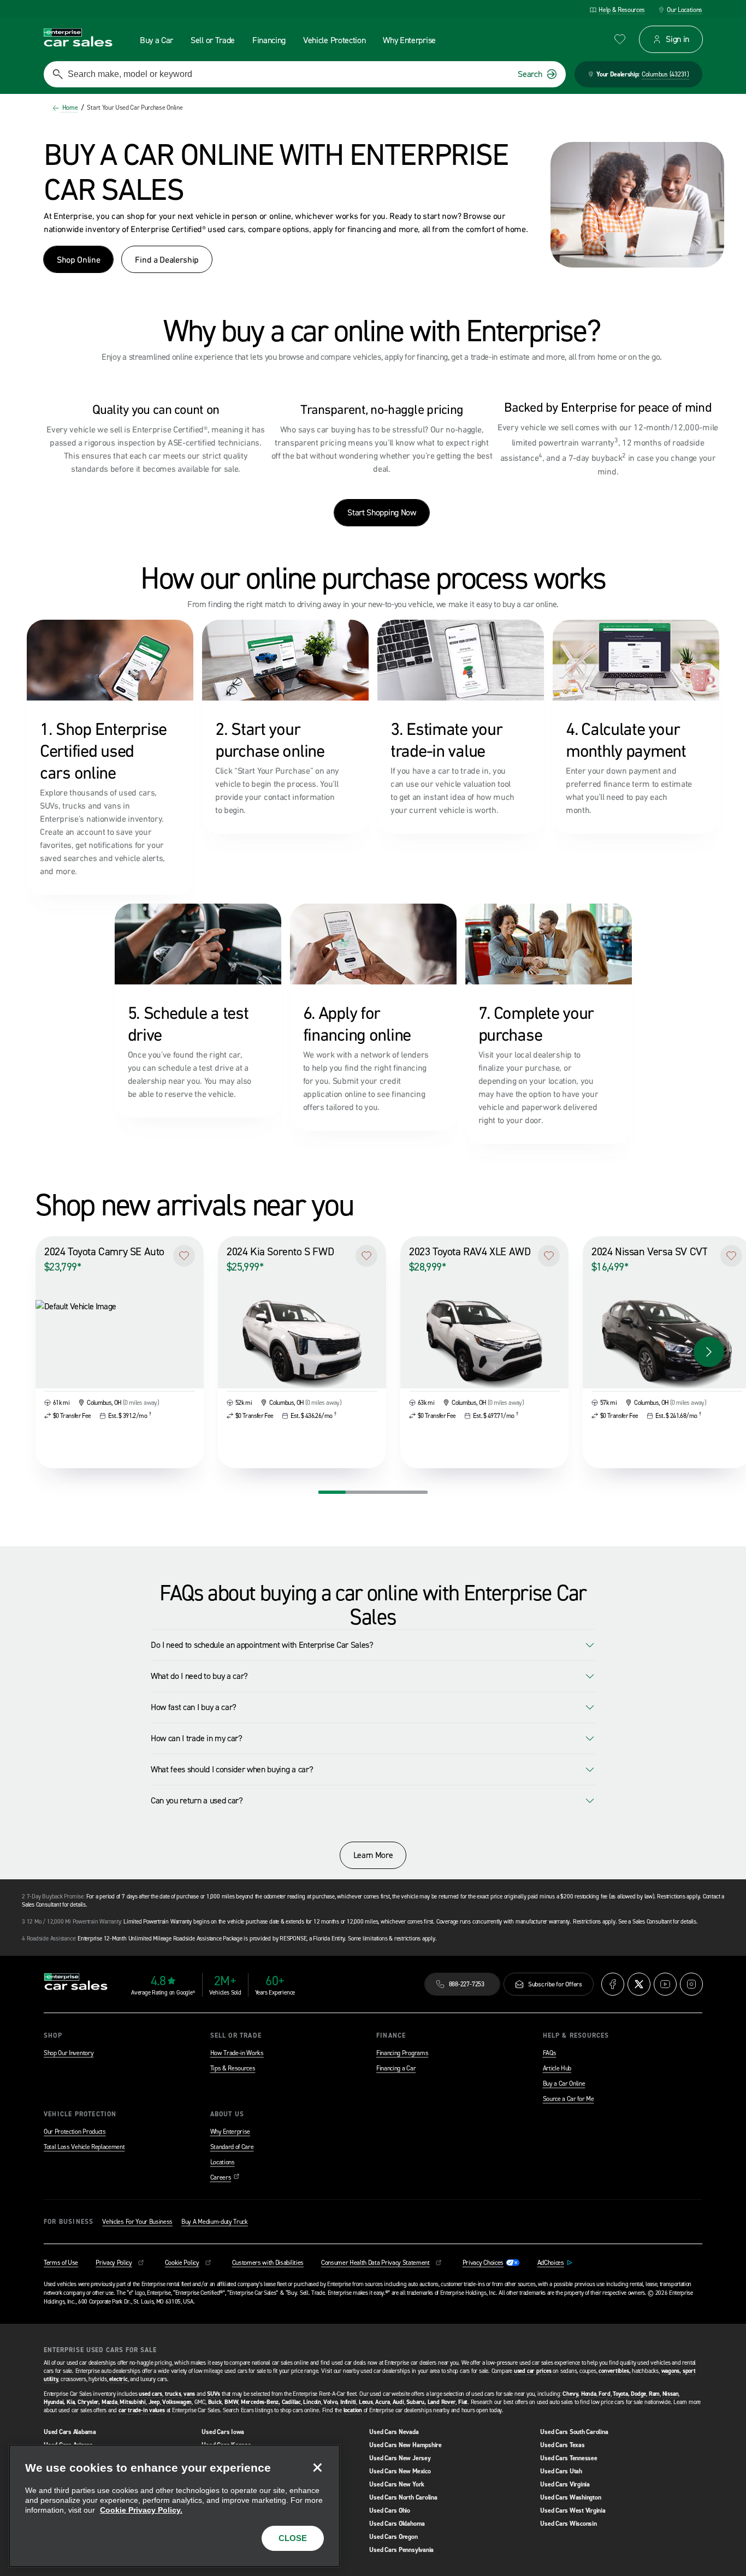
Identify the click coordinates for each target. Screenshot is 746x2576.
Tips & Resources (233, 2068)
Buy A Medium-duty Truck (215, 2222)
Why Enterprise (230, 2132)
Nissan (671, 2394)
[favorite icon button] (620, 39)
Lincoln (312, 2402)
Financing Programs (402, 2053)
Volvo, (331, 2402)
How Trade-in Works (237, 2053)
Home (69, 108)
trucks (173, 2394)
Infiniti (348, 2402)
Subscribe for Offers (555, 1984)
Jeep (154, 2402)
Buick (215, 2402)
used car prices (533, 2371)
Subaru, (416, 2402)
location (353, 2410)
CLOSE (293, 2538)
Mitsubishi (133, 2402)
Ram (654, 2394)
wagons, (671, 2371)
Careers (225, 2177)
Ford (604, 2394)
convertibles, (614, 2371)
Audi (398, 2402)
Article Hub (557, 2068)
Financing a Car (396, 2068)
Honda (589, 2394)
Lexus (366, 2402)
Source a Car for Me (569, 2099)
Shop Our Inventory (69, 2053)
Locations (223, 2162)
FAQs (550, 2053)
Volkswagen (177, 2402)
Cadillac (291, 2402)
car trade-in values (142, 2410)
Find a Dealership (167, 259)
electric (118, 2379)
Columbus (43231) (665, 74)
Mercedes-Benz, (260, 2402)
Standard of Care (232, 2147)
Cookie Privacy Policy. (141, 2510)
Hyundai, (54, 2402)
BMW (231, 2402)
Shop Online (78, 259)
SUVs (214, 2394)
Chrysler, (89, 2402)
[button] (184, 1256)
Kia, (71, 2402)
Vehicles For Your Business (137, 2222)
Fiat (463, 2402)
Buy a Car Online (564, 2084)
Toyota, (621, 2394)
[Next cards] (709, 1352)
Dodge (638, 2394)
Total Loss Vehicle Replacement (84, 2147)
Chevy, (571, 2394)
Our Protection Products (75, 2132)
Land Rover (442, 2402)
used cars (150, 2394)
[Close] (317, 2467)
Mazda (109, 2402)
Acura (383, 2402)
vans (189, 2394)
